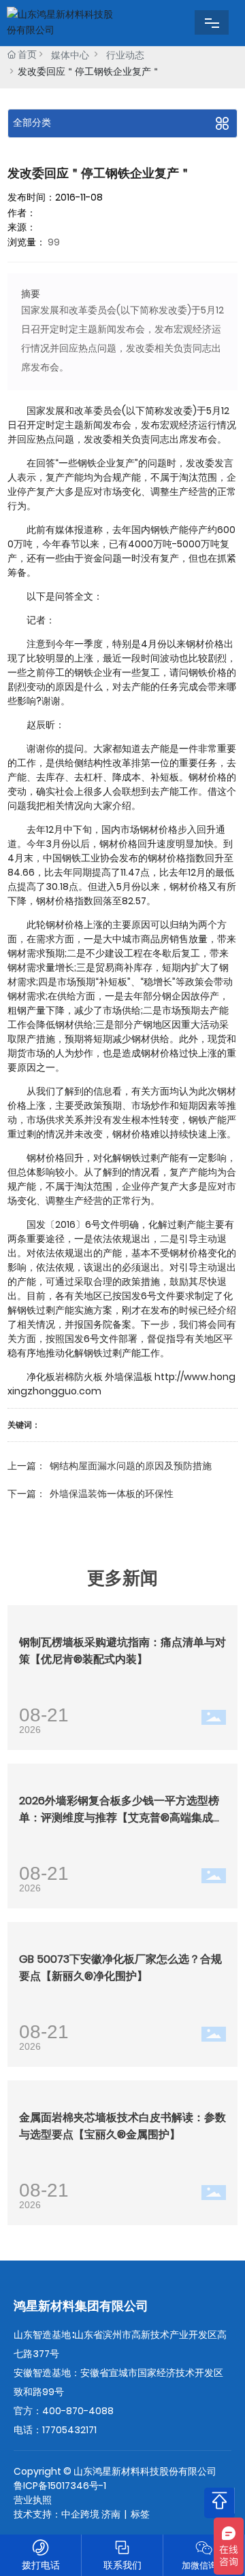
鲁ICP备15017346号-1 (60, 2486)
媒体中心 (70, 55)
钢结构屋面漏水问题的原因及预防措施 (131, 1466)
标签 (140, 2514)
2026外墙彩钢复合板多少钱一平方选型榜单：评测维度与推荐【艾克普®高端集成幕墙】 (121, 1818)
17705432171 (69, 2430)
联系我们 (122, 2565)
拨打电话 (41, 2565)
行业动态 (125, 55)
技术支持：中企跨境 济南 (67, 2514)
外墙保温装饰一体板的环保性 (112, 1494)
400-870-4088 (78, 2411)
